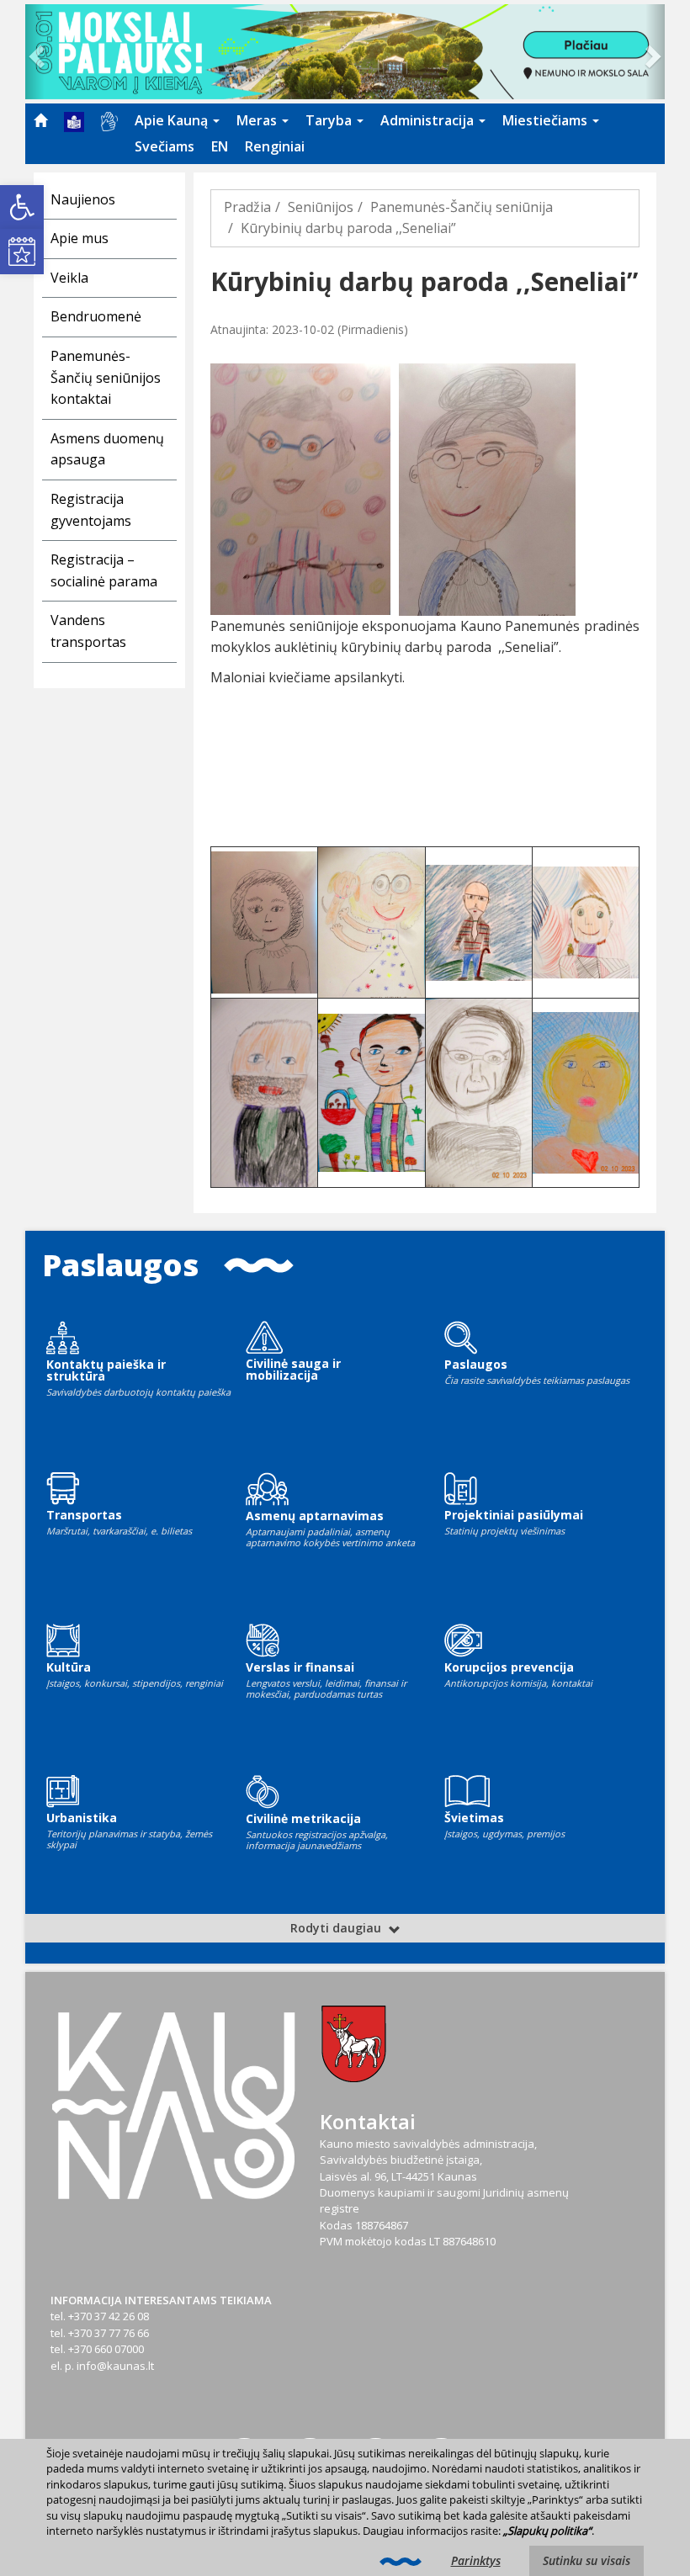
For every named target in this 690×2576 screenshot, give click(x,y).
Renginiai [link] (275, 146)
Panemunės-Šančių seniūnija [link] (462, 207)
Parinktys (476, 2560)
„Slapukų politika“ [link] (547, 2531)
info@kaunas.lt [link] (115, 2366)
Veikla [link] (69, 278)
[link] (22, 207)
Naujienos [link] (83, 199)
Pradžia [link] (247, 207)
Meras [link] (258, 120)
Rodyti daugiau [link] (337, 1928)
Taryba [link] (330, 120)
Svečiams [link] (165, 146)
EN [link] (220, 146)
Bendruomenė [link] (96, 316)
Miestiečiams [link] (547, 120)
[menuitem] (40, 120)
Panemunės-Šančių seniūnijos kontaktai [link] (106, 377)
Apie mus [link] (80, 238)
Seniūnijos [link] (321, 207)
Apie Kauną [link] (173, 120)
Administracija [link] (429, 120)
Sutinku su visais (586, 2560)
